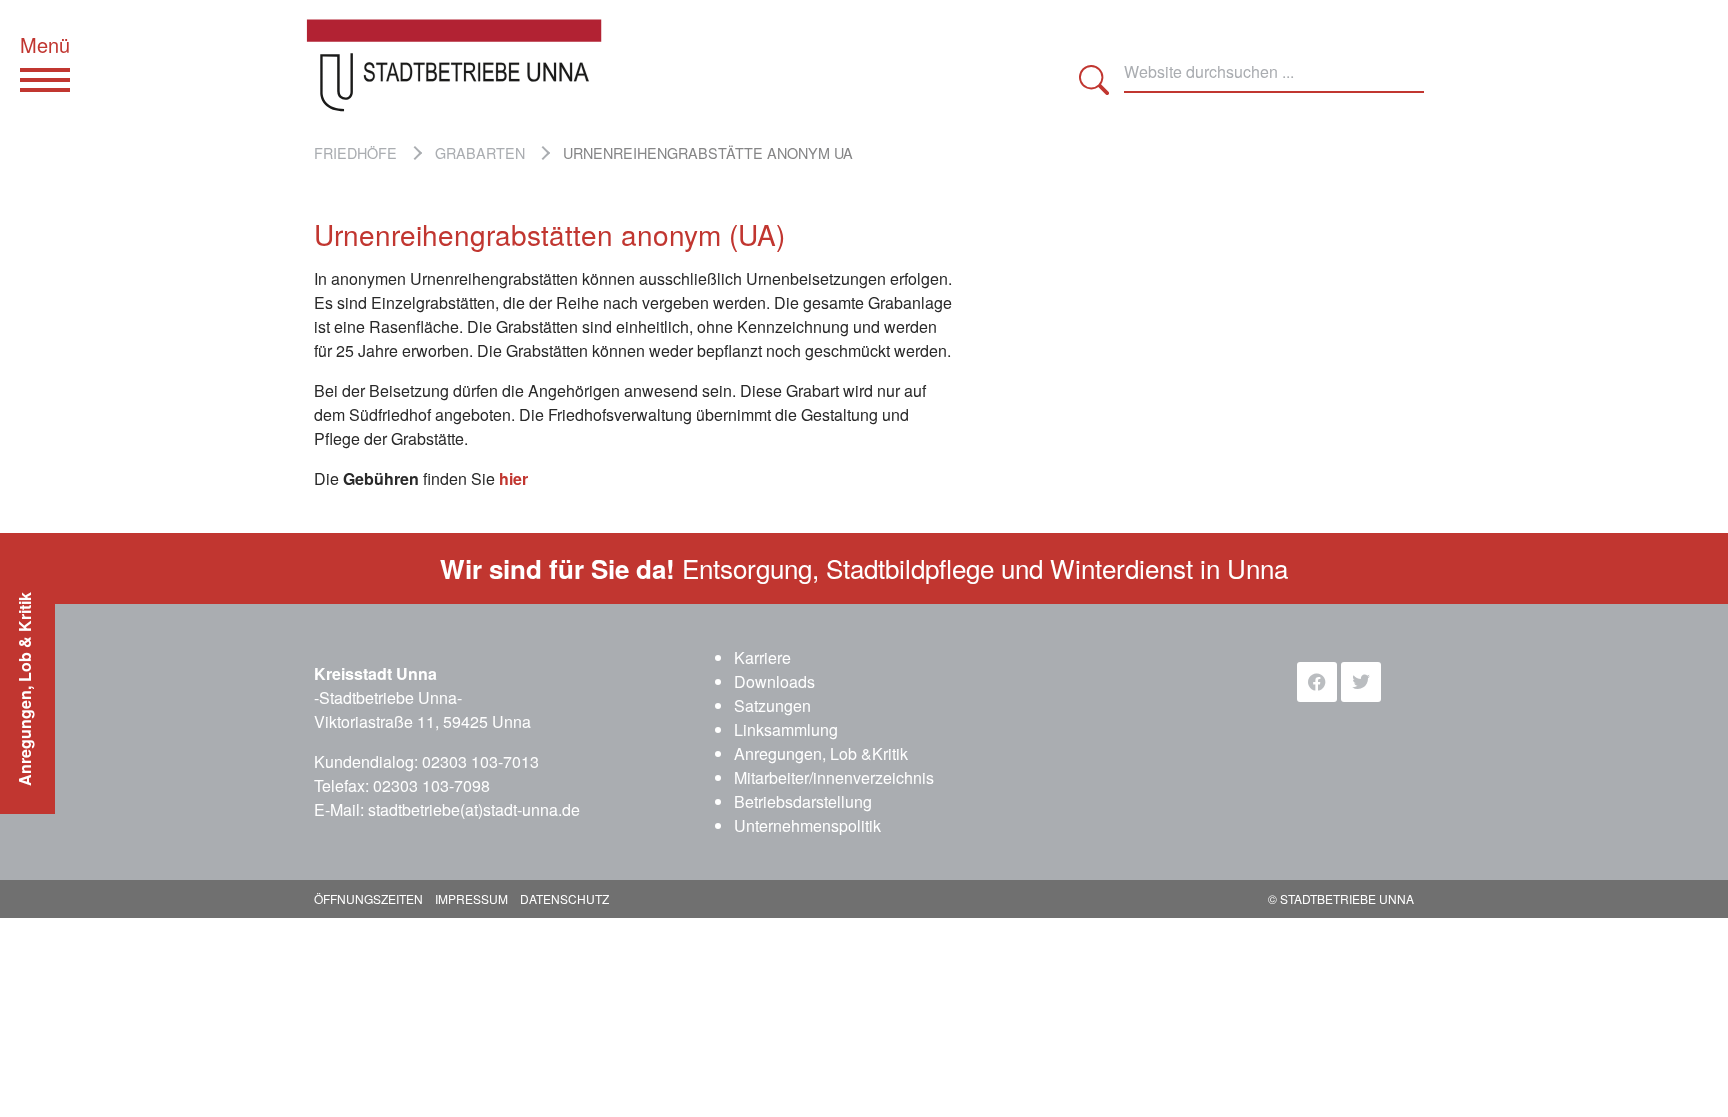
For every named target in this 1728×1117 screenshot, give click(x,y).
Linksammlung (786, 729)
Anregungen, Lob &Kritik (821, 753)
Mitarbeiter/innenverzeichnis (834, 777)
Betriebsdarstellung (803, 801)
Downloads (774, 681)
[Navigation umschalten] (45, 80)
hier (513, 478)
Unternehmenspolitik (807, 825)
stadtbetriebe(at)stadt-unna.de (474, 809)
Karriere (762, 657)
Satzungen (772, 705)
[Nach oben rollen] (1684, 1073)
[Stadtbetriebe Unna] (469, 65)
